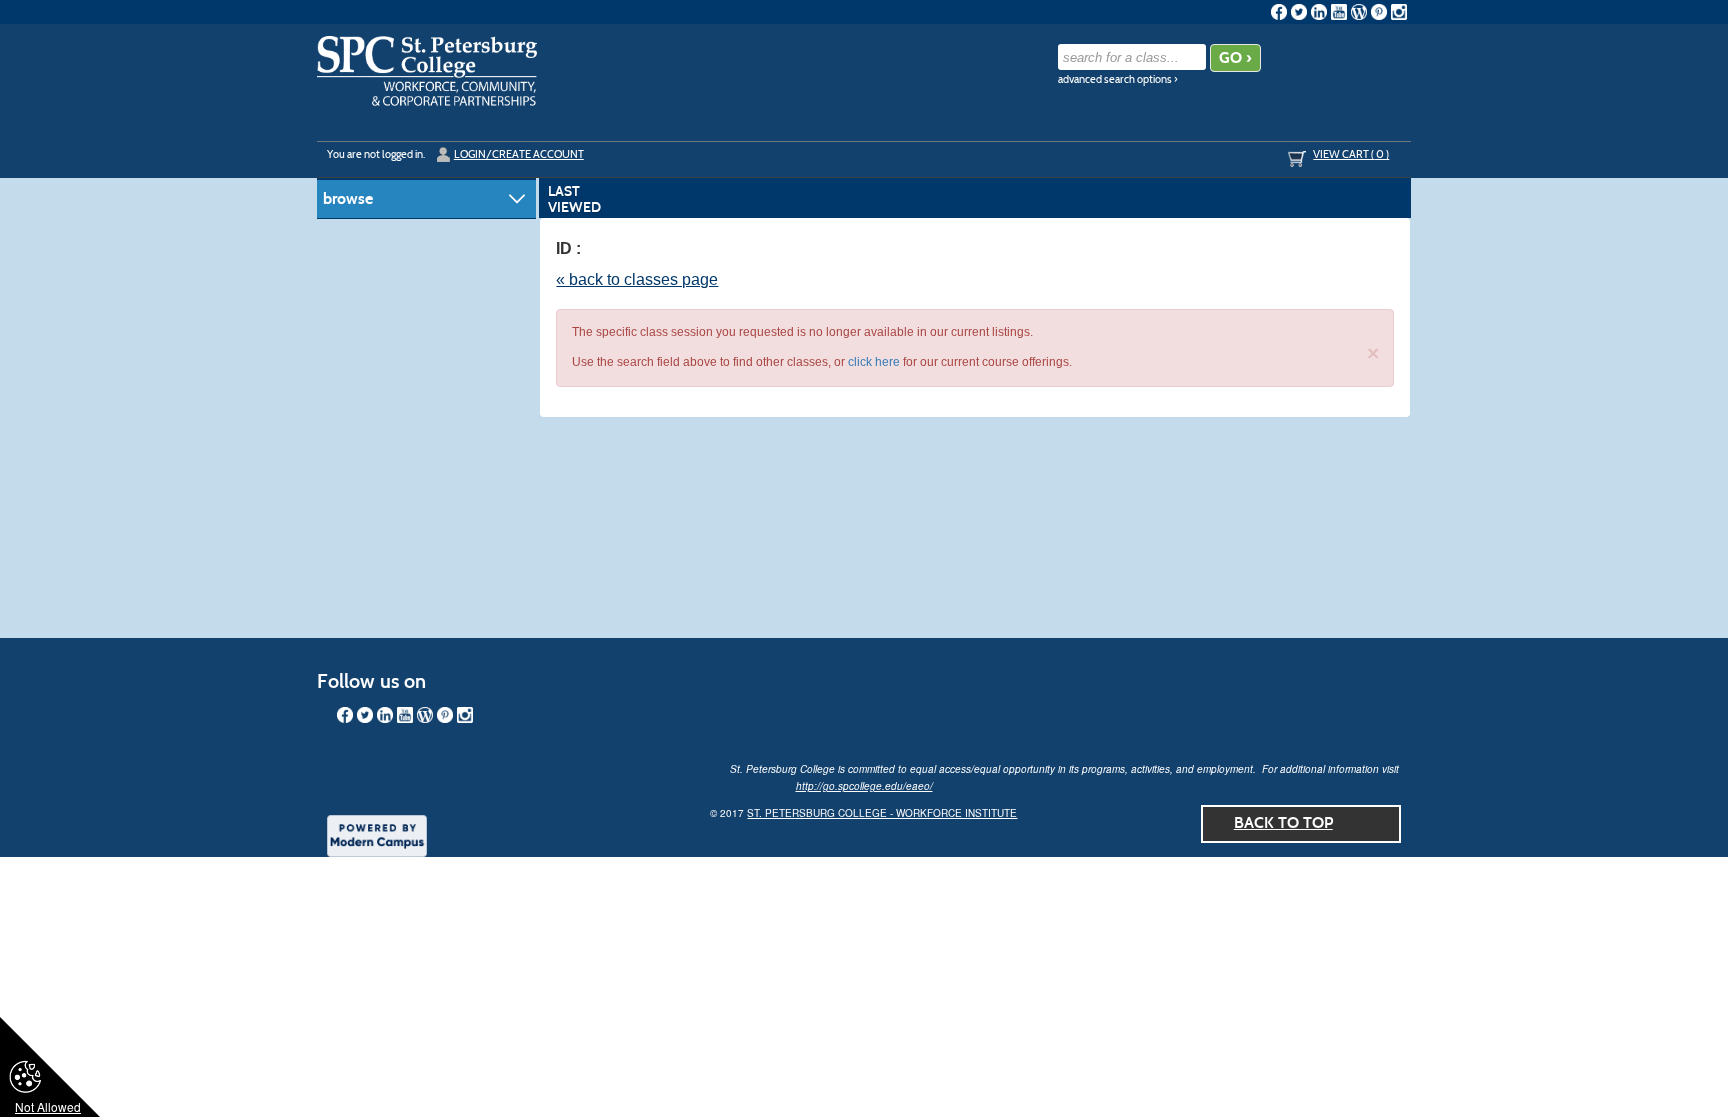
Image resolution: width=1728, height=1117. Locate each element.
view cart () (1351, 154)
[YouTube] (1339, 12)
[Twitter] (1299, 12)
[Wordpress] (1359, 12)
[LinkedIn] (1319, 12)
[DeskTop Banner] (427, 71)
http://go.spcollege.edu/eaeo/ (864, 786)
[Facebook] (1279, 12)
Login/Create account (519, 154)
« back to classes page (637, 279)
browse (348, 198)
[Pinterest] (1379, 12)
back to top (1283, 822)
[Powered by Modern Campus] (377, 834)
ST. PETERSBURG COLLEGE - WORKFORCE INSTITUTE (882, 813)
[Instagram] (1399, 12)
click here (874, 362)
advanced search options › (1118, 79)
